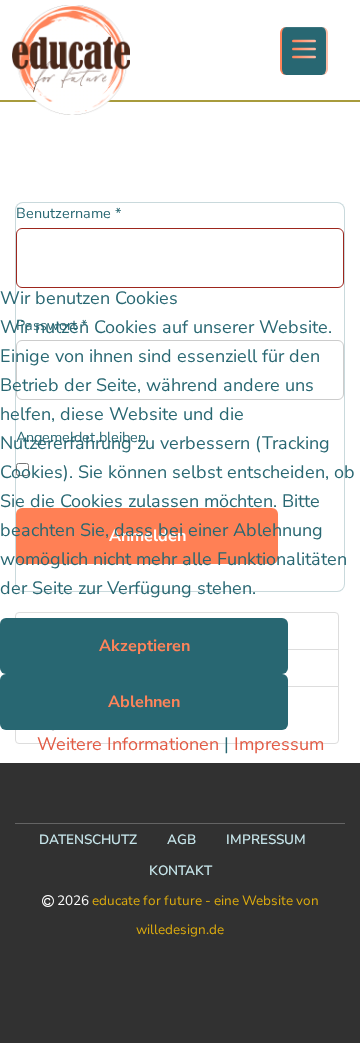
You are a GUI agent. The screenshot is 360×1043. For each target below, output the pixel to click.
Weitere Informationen (128, 744)
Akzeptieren (144, 646)
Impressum (279, 744)
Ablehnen (144, 702)
